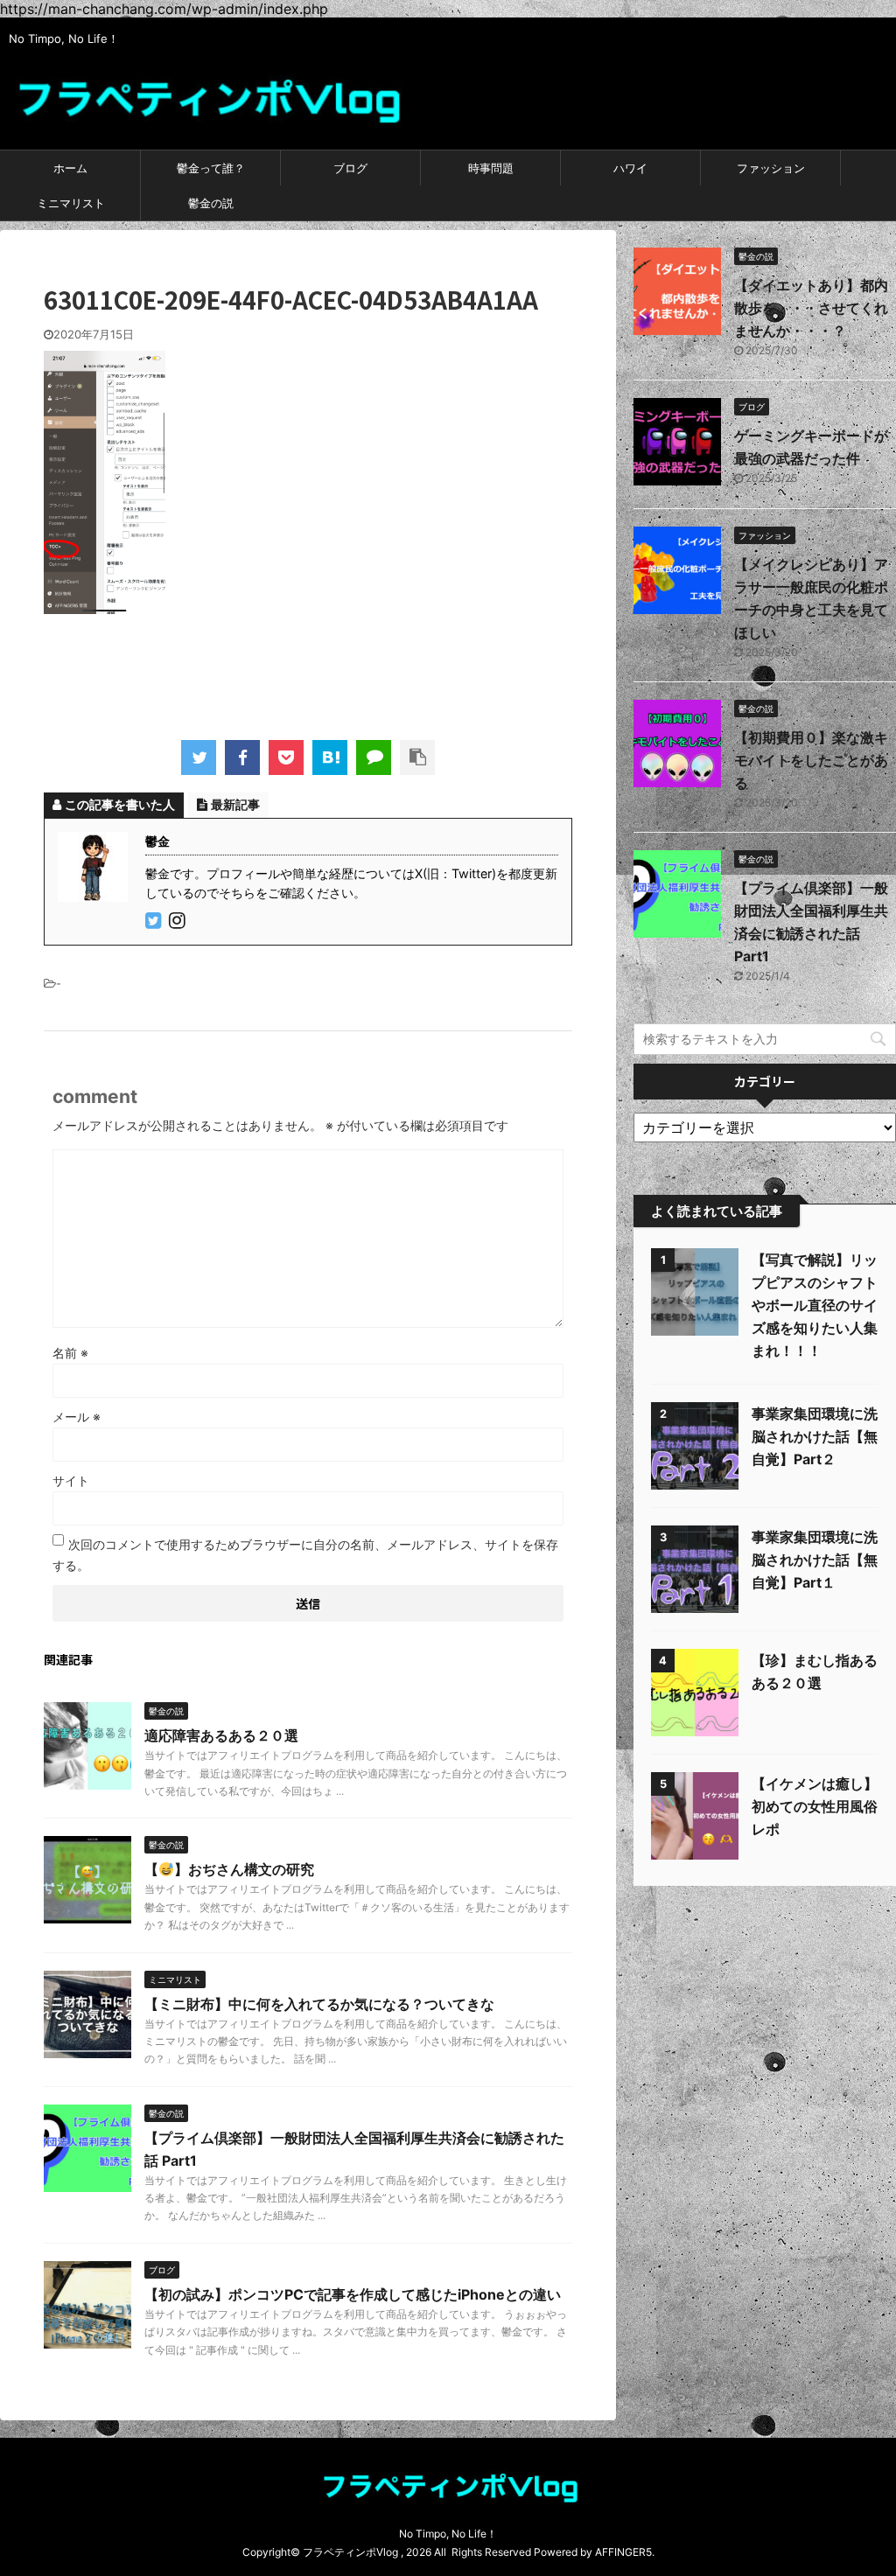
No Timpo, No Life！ (448, 2534)
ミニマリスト (71, 203)
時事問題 (491, 168)
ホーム (70, 168)
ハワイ (630, 168)
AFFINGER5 (623, 2552)
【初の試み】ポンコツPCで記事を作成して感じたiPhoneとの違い (353, 2294)
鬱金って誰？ (211, 168)
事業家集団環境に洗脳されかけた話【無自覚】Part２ (815, 1436)
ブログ (350, 168)
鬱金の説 (211, 203)
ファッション (771, 168)
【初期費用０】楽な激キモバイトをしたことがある (811, 760)
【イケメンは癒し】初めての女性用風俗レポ (815, 1806)
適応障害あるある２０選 (221, 1735)
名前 (70, 1353)
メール (77, 1417)
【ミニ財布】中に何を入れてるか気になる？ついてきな (319, 2004)
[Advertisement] (362, 671)
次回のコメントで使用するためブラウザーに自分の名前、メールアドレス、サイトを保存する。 (305, 1555)
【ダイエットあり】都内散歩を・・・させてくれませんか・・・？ (811, 308)
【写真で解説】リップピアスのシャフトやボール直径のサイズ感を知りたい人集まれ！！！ (815, 1305)
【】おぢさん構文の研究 (229, 1869)
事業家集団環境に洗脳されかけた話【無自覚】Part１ (815, 1560)
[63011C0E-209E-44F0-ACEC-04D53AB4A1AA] (330, 757)
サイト (71, 1480)
